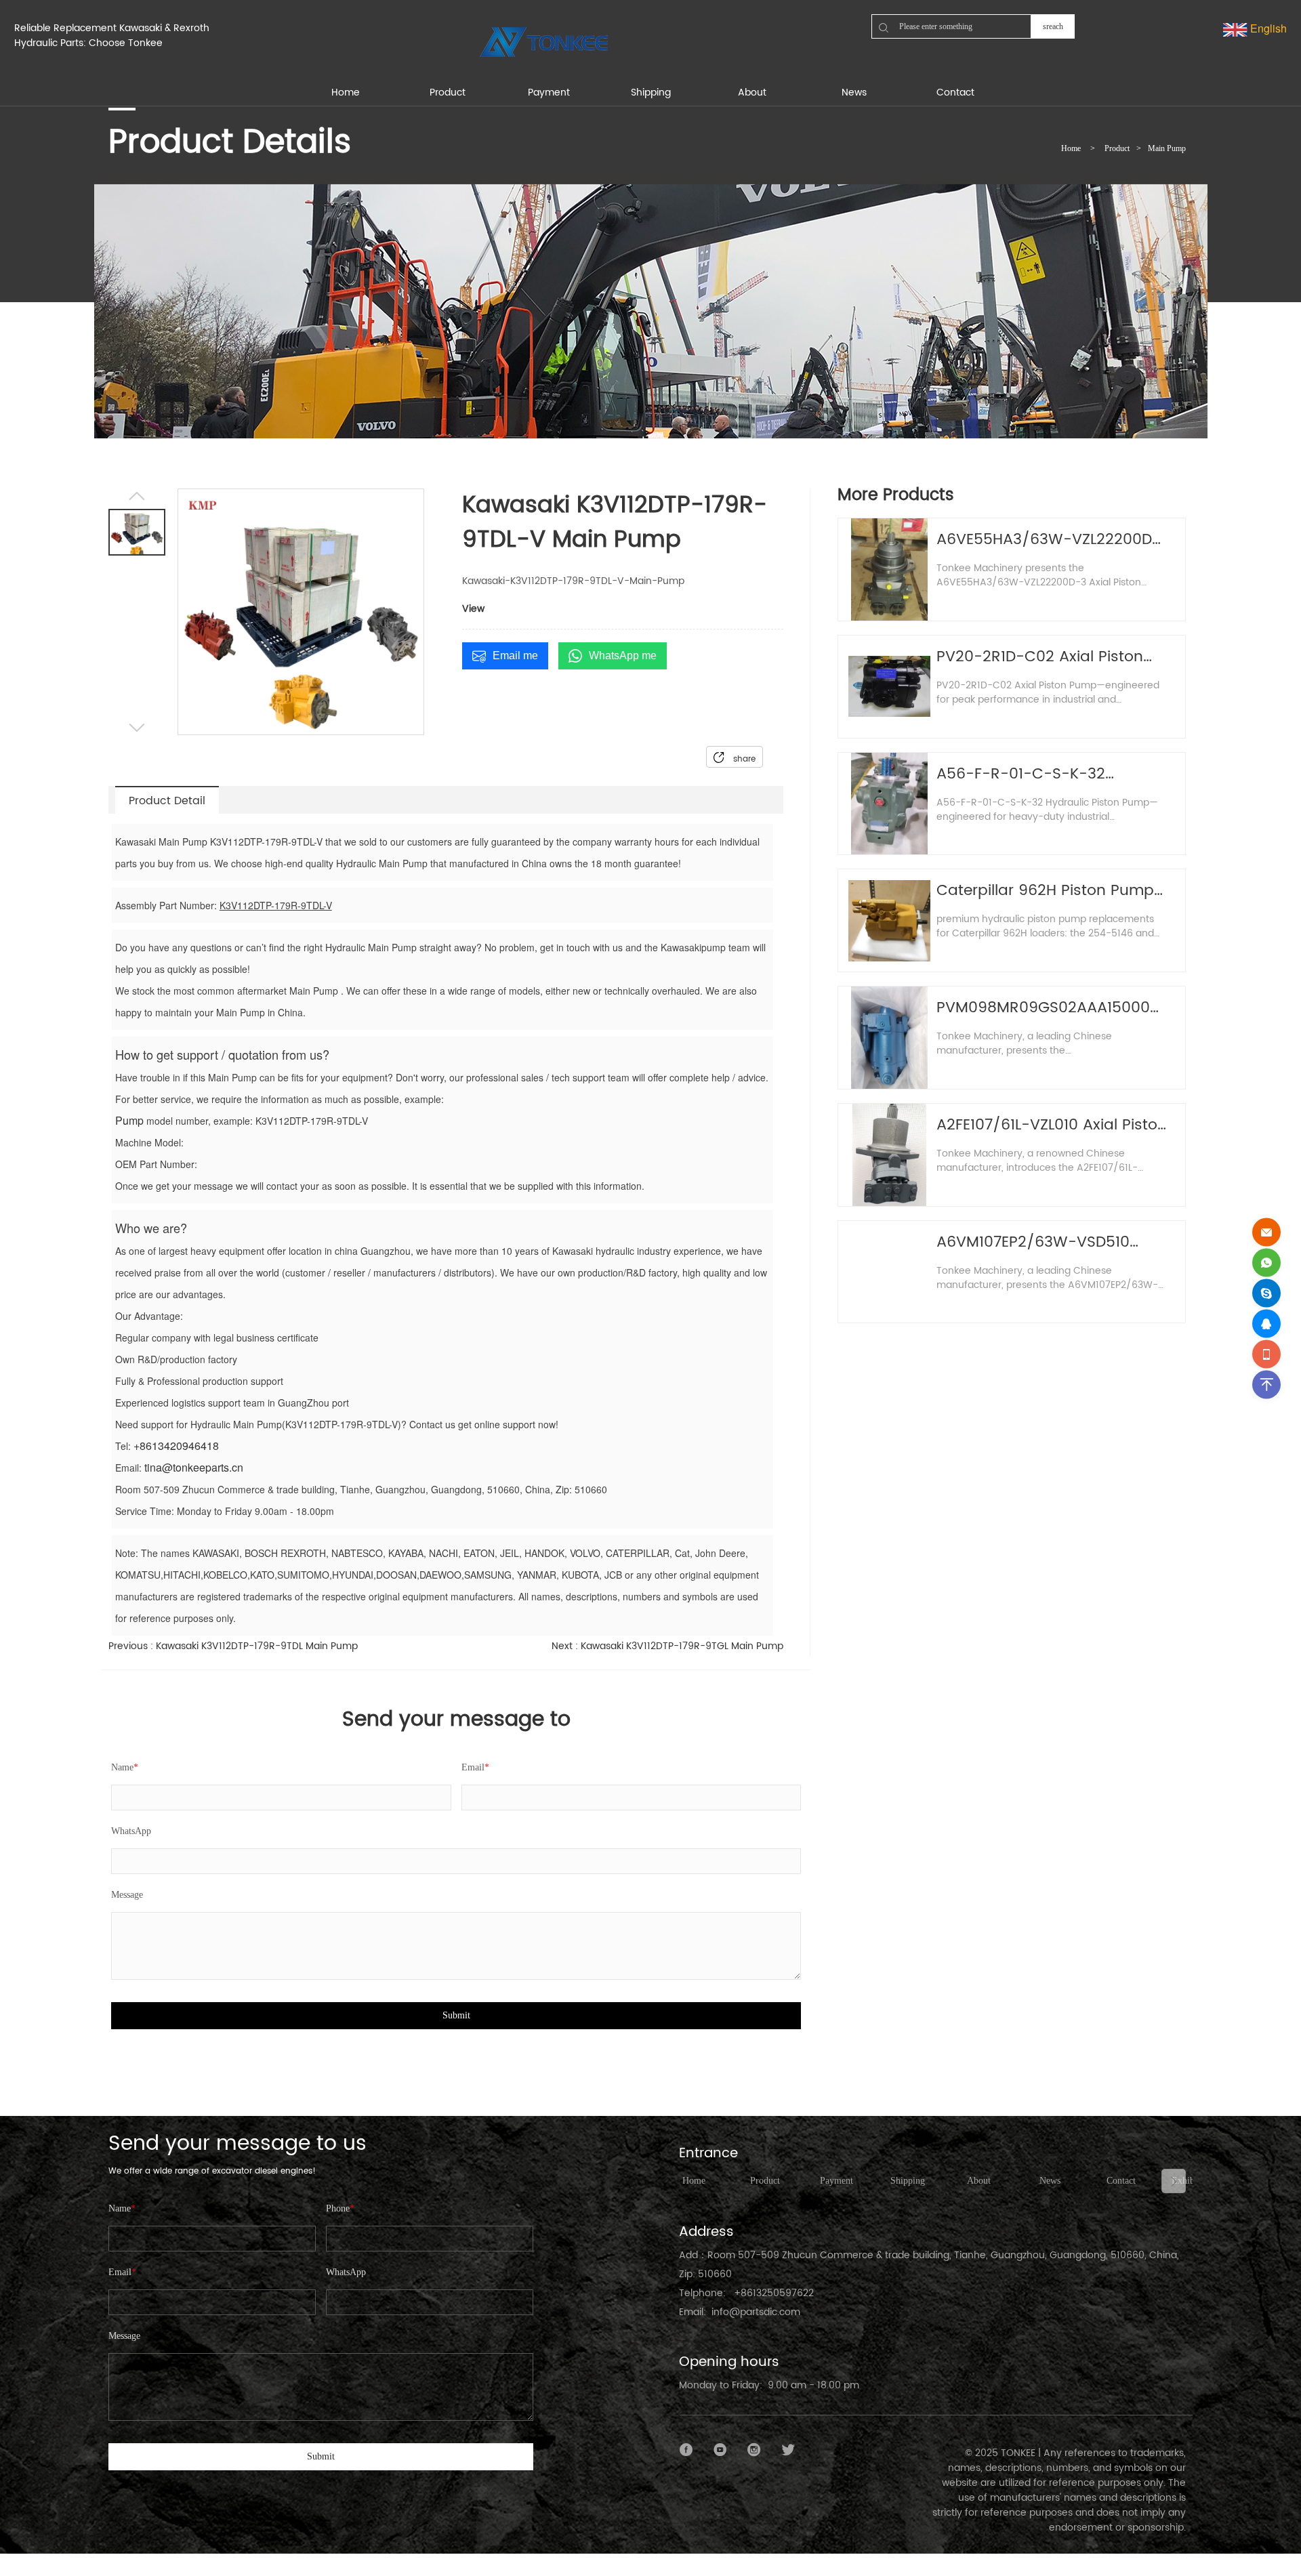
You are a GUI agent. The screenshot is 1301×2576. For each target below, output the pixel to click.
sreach (1053, 26)
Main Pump (1167, 148)
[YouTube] (720, 2450)
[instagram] (754, 2450)
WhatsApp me (623, 656)
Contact (1121, 2181)
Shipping (908, 2181)
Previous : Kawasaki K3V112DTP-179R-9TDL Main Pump (233, 1646)
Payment (837, 2181)
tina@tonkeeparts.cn (194, 1467)
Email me (515, 656)
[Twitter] (788, 2450)
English (1267, 28)
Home (1071, 148)
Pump (129, 1120)
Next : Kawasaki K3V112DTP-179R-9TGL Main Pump (667, 1646)
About (979, 2181)
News (1050, 2181)
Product (1117, 148)
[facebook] (686, 2450)
